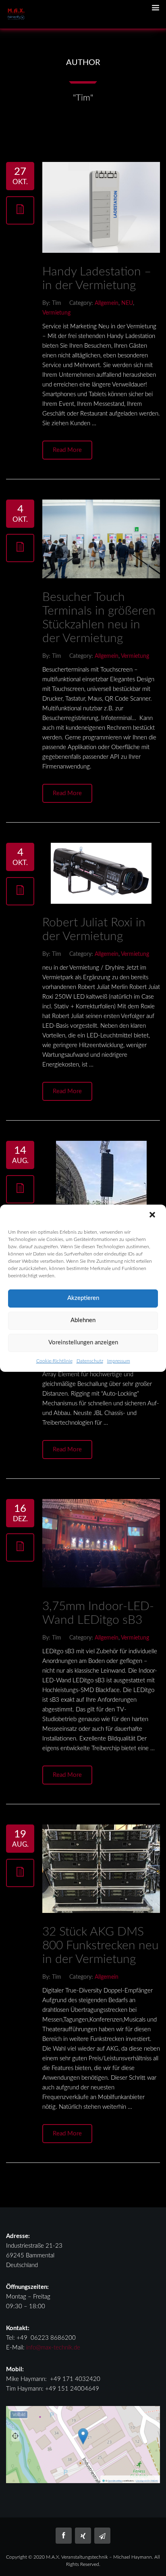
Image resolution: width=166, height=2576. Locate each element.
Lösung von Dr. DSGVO (147, 2481)
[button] (153, 1216)
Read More (67, 450)
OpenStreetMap (115, 2481)
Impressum (119, 1361)
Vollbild (19, 2415)
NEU (127, 303)
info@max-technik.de (53, 2348)
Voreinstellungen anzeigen (83, 1343)
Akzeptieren (83, 1298)
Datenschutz (90, 1361)
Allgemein (107, 303)
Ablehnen (83, 1320)
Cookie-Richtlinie (54, 1361)
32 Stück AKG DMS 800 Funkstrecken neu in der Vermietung (100, 1946)
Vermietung (56, 313)
